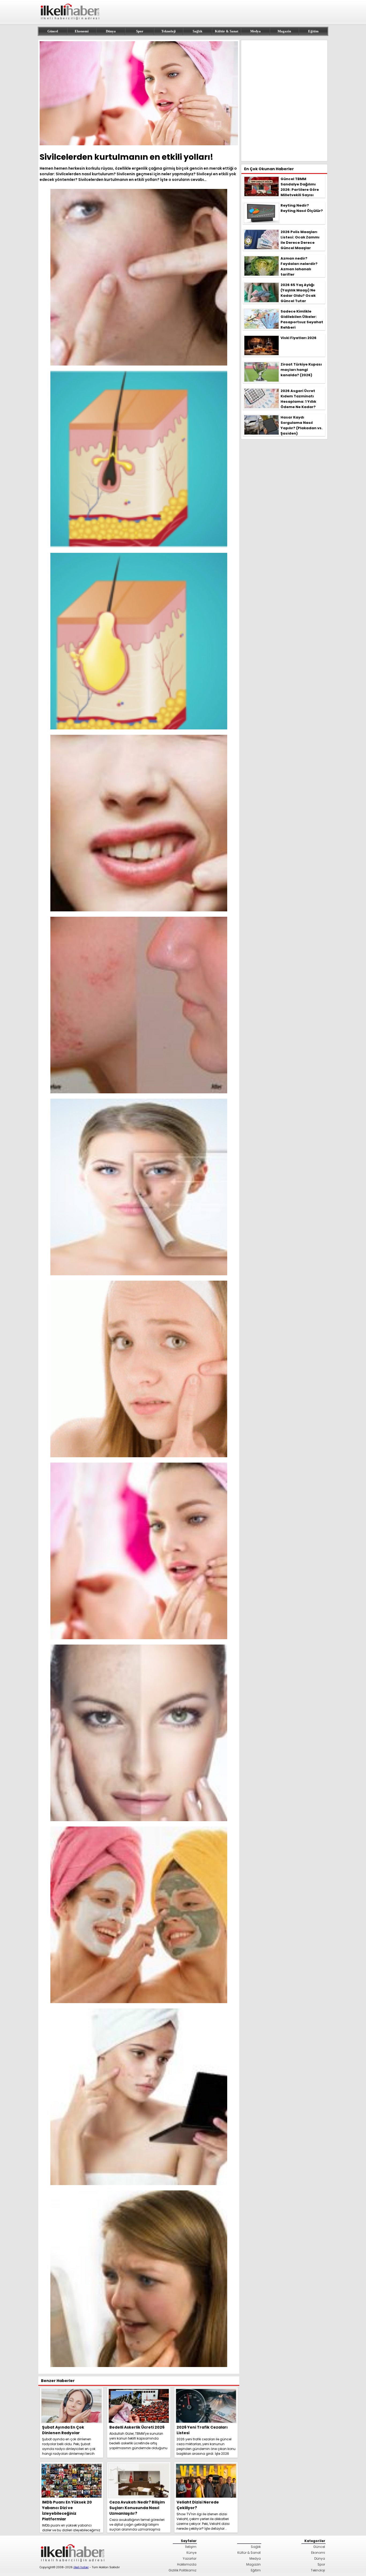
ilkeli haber (81, 2567)
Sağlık (197, 31)
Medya (255, 31)
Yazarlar (190, 2558)
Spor (140, 31)
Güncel (53, 31)
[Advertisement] (284, 101)
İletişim (191, 2547)
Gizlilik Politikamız (182, 2570)
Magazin (284, 31)
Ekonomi (82, 31)
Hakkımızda (187, 2564)
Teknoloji (169, 31)
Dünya (111, 31)
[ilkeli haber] (70, 22)
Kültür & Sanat (227, 31)
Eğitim (313, 31)
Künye (191, 2553)
